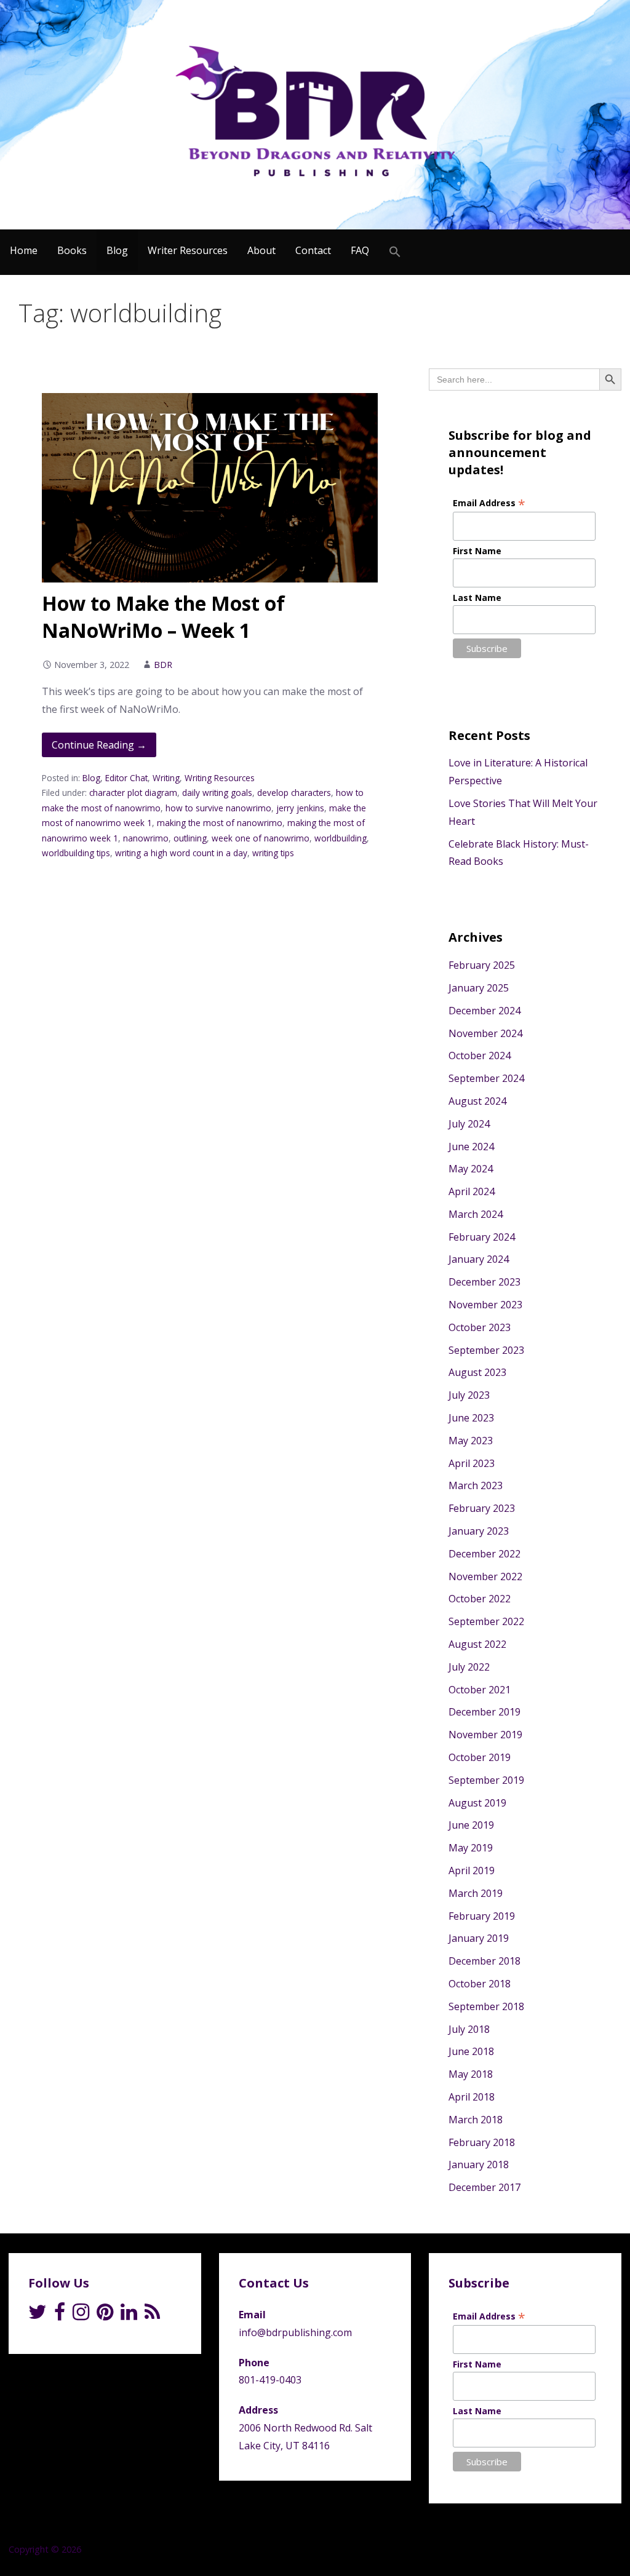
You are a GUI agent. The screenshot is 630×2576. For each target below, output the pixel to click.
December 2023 (484, 1282)
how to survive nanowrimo (218, 808)
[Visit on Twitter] (38, 2315)
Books (72, 250)
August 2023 (477, 1372)
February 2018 (482, 2142)
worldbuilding (341, 838)
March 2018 (476, 2120)
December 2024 (484, 1011)
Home (24, 250)
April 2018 (472, 2097)
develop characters (294, 793)
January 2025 (479, 988)
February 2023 (482, 1508)
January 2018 (479, 2165)
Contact (313, 250)
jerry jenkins (300, 808)
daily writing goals (217, 793)
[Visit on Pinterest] (105, 2315)
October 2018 (480, 1984)
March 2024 (476, 1214)
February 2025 (482, 965)
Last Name (477, 598)
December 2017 (484, 2187)
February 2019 (482, 1916)
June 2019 (471, 1825)
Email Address (489, 503)
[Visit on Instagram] (81, 2315)
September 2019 (486, 1780)
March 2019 (476, 1893)
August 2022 (477, 1644)
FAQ (360, 250)
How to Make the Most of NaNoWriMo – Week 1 (163, 617)
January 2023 (479, 1531)
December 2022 (484, 1554)
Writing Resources (220, 778)
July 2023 (469, 1395)
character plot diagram (133, 793)
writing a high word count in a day (181, 853)
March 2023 (476, 1485)
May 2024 (471, 1169)
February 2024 (482, 1237)
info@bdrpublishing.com (295, 2332)
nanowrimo (146, 838)
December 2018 (484, 1961)
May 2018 (471, 2074)
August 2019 (477, 1803)
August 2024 (477, 1101)
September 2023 (486, 1350)
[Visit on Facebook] (60, 2315)
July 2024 (469, 1124)
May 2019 (471, 1848)
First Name (477, 551)
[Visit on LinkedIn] (129, 2315)
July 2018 (469, 2029)
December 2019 (484, 1712)
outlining (190, 838)
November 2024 (485, 1033)
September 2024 (486, 1078)
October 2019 (480, 1757)
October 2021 (480, 1690)
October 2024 (480, 1055)
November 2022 (485, 1576)
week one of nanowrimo (261, 838)
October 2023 (480, 1327)
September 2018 (486, 2006)
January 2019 (479, 1938)
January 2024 (479, 1259)
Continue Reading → (99, 745)
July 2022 (469, 1667)
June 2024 (471, 1147)
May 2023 (471, 1441)
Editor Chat (126, 778)
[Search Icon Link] (395, 252)
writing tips (273, 853)
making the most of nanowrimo (220, 823)
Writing (166, 778)
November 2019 (485, 1735)
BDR (163, 665)
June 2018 (471, 2051)
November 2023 (485, 1305)
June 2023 (471, 1418)
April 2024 (472, 1191)
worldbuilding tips (76, 853)
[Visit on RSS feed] (152, 2315)
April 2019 (472, 1870)
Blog (117, 250)
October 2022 (480, 1599)
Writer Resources (188, 250)
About (261, 250)
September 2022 (486, 1621)
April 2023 (472, 1463)
